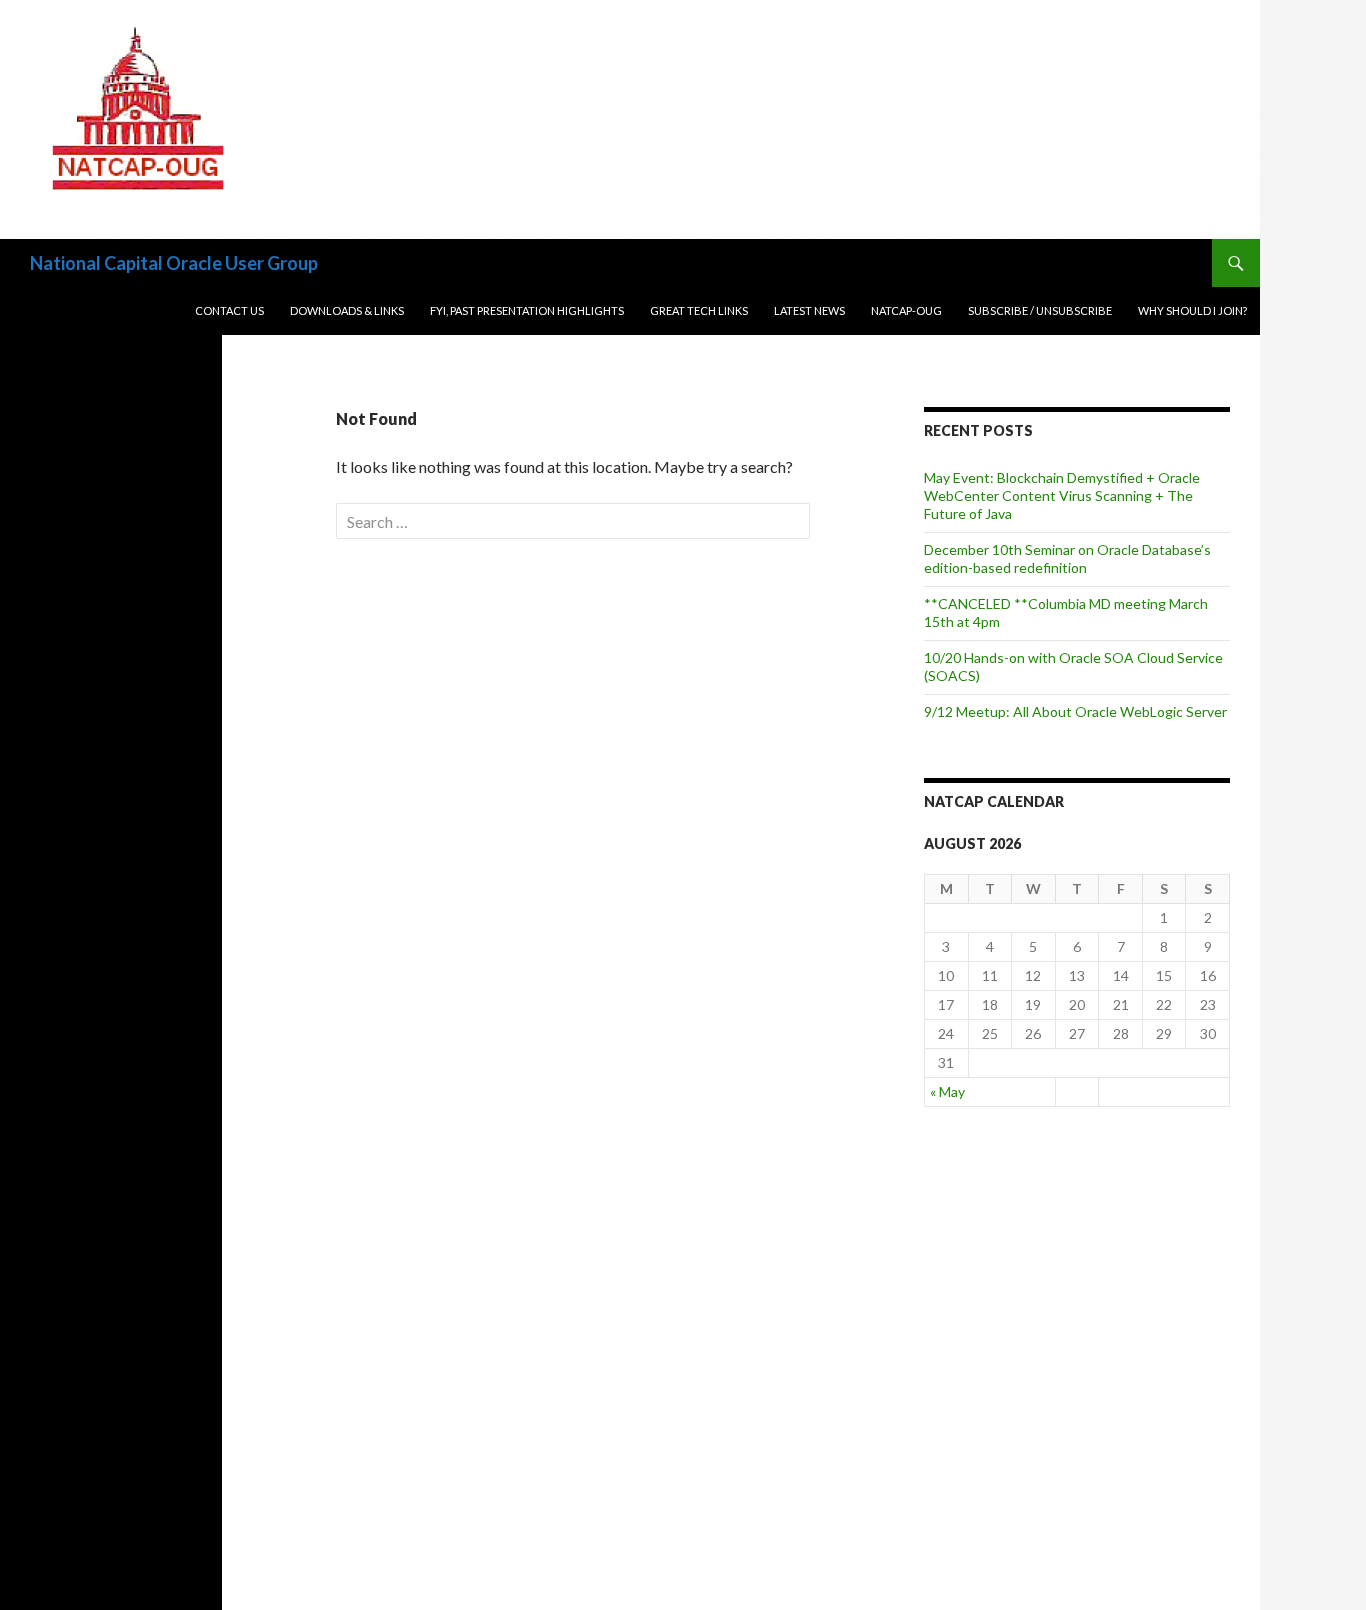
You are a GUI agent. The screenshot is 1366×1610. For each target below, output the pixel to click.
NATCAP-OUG (906, 310)
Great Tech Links (699, 310)
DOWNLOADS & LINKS (347, 310)
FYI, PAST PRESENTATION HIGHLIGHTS (527, 310)
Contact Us (229, 310)
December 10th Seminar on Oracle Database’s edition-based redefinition (1067, 558)
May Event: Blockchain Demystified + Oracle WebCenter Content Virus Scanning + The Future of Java (1062, 495)
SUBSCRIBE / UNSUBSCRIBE (1040, 310)
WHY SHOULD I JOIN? (1192, 310)
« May (947, 1091)
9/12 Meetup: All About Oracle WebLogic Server (1075, 711)
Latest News (809, 310)
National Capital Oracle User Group (174, 263)
